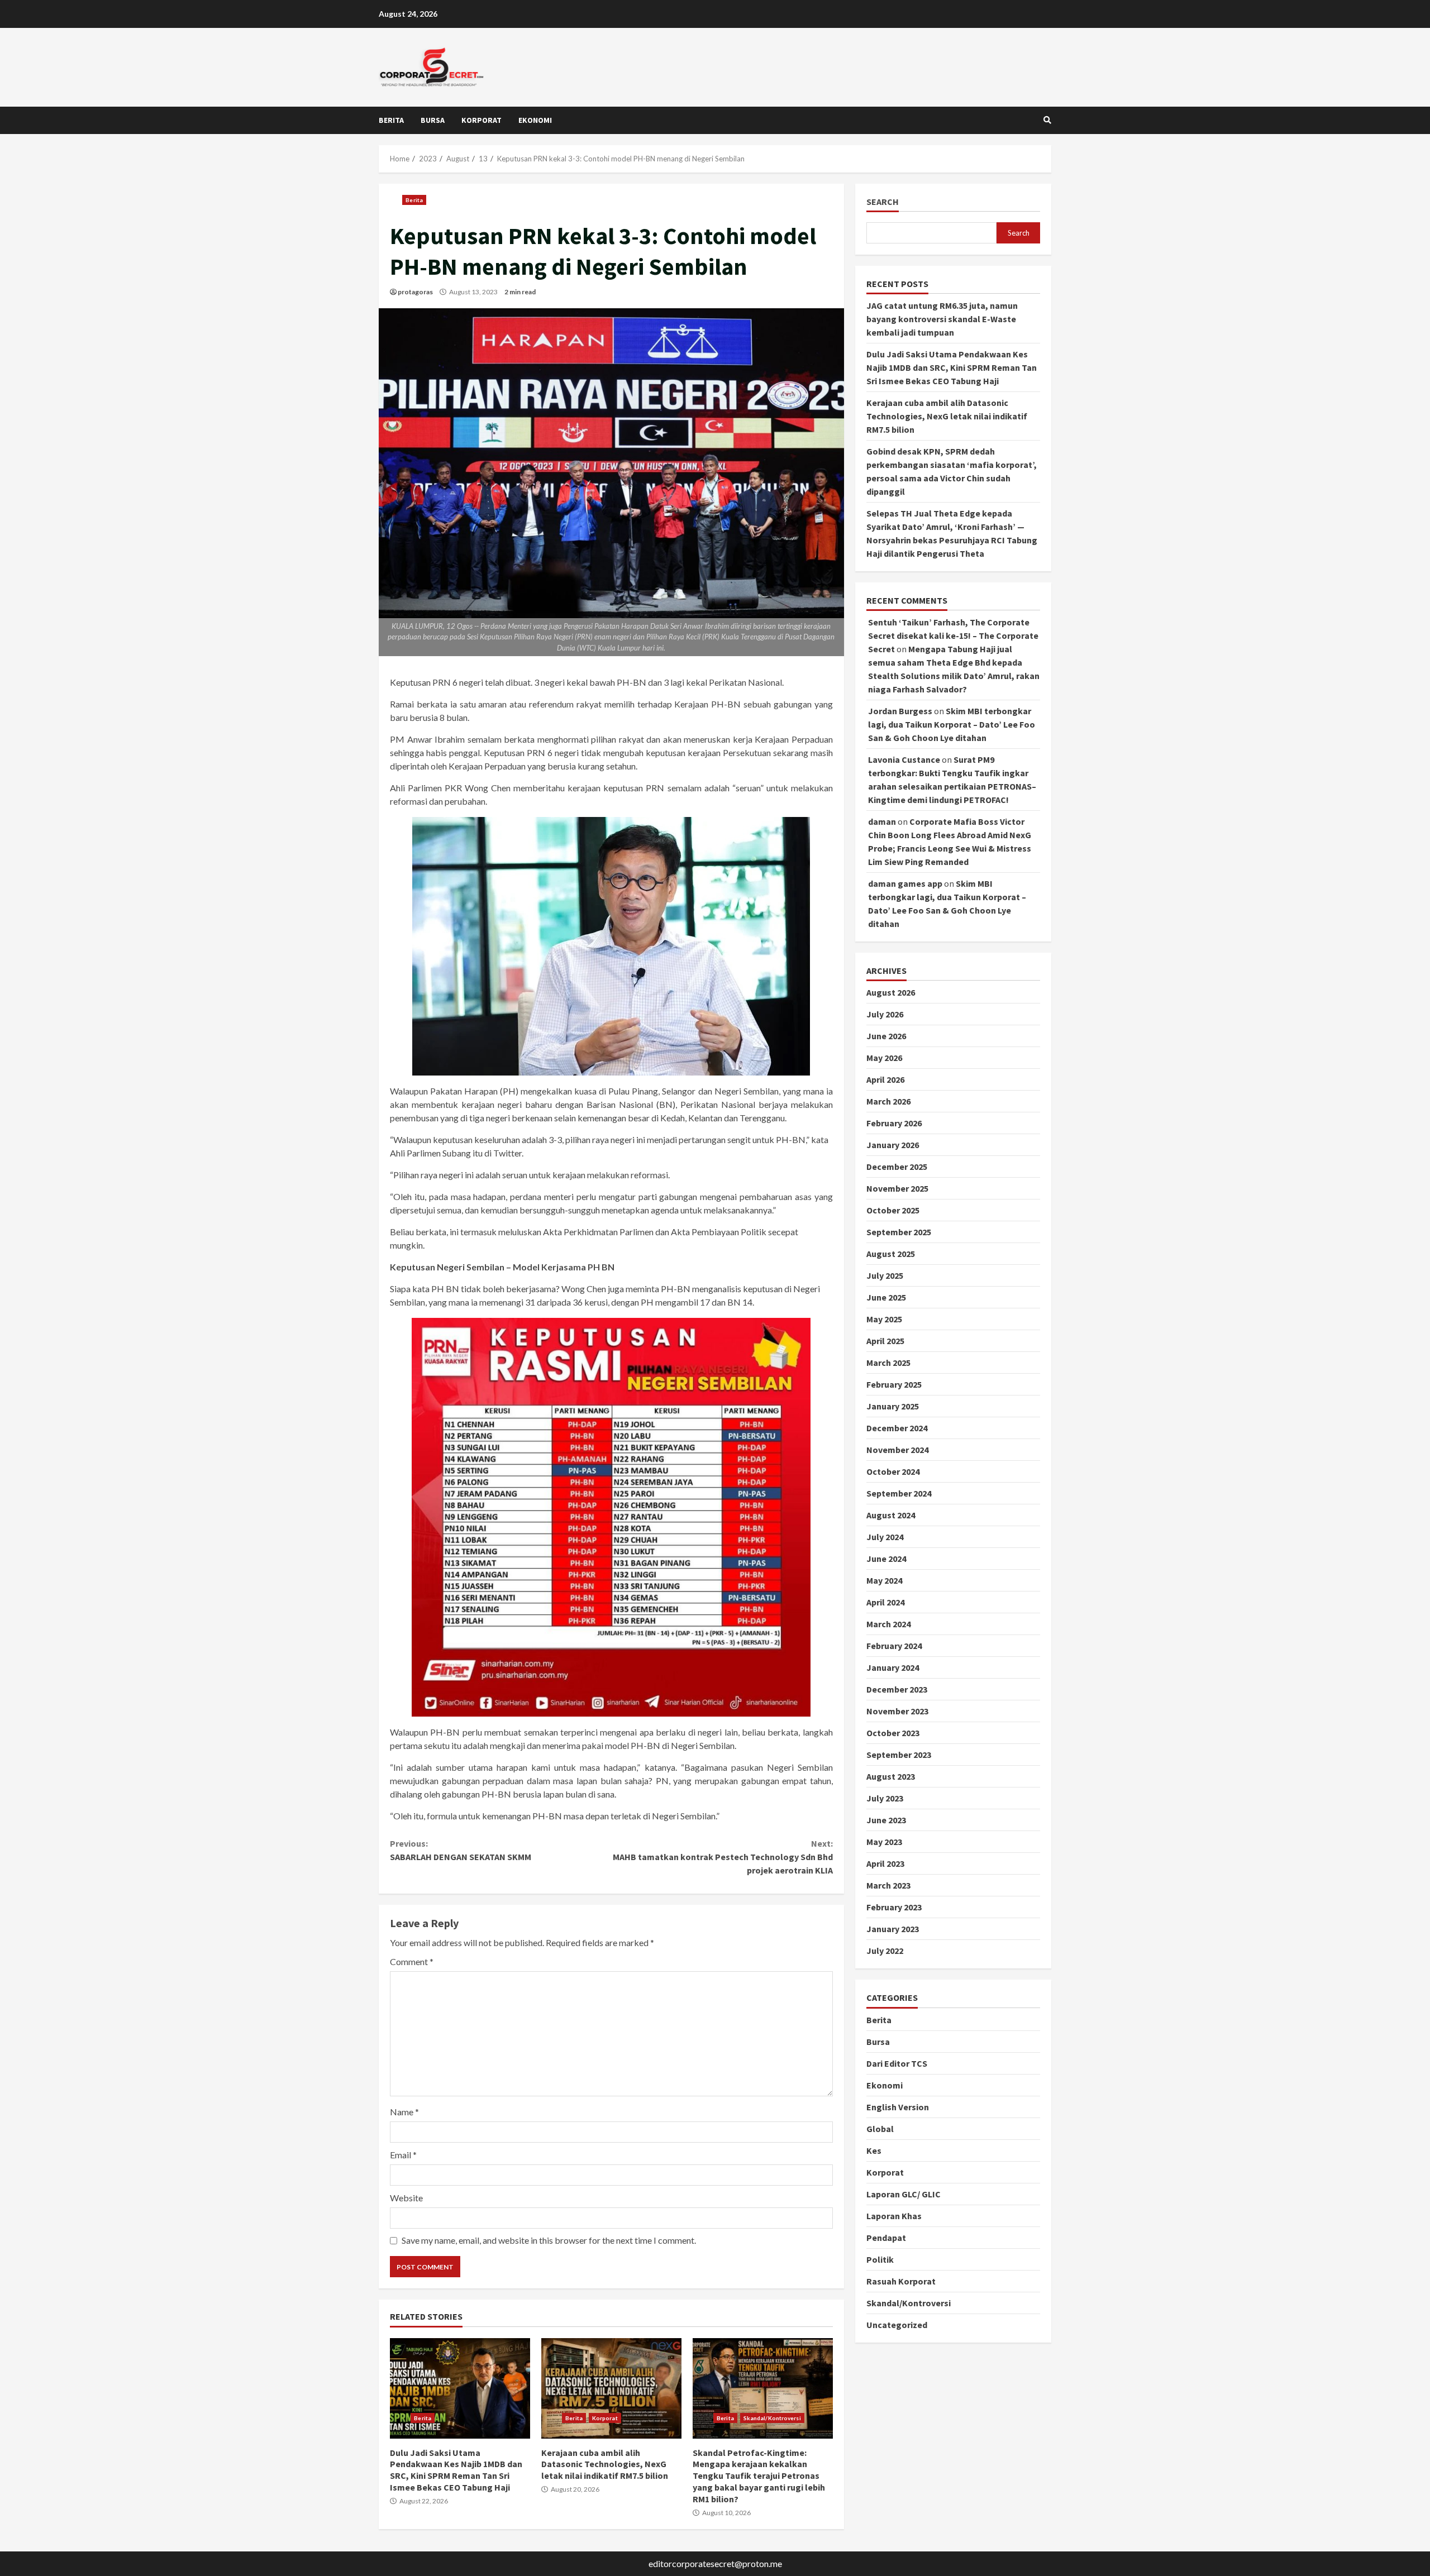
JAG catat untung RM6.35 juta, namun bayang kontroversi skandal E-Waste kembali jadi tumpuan (942, 319)
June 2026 (886, 1036)
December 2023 (897, 1690)
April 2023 (885, 1864)
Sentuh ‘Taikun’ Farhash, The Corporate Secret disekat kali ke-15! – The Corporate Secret (953, 636)
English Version (898, 2107)
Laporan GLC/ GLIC (904, 2194)
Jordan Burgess (900, 711)
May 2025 (884, 1320)
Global (880, 2129)
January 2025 (893, 1407)
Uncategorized (897, 2325)
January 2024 (893, 1668)
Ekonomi (535, 120)
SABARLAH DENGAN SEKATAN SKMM (461, 1850)
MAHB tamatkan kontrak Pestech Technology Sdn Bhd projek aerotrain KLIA (723, 1857)
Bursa (433, 120)
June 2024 (886, 1559)
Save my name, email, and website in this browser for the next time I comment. (549, 2240)
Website (406, 2198)
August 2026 (891, 993)
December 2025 (897, 1167)
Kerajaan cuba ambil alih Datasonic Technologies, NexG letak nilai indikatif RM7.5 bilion (611, 2388)
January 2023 (893, 1929)
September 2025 (899, 1232)
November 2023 (897, 1712)
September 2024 (899, 1494)
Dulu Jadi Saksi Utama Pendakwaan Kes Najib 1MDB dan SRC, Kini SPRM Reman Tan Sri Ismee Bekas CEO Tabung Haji (460, 2388)
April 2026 (885, 1080)
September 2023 (899, 1755)
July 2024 (885, 1537)
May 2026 (884, 1058)
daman (882, 822)
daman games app (905, 884)
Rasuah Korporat (901, 2281)
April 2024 (885, 1603)
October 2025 (893, 1211)
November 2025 (897, 1189)
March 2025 (888, 1363)
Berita (391, 120)
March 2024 (888, 1624)
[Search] (1047, 120)
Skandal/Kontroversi (772, 2418)
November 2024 (897, 1450)
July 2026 (885, 1015)
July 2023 (885, 1799)
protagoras (415, 292)
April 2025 (885, 1341)
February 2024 (894, 1646)
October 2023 (893, 1733)
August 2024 (891, 1516)
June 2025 (886, 1298)
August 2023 (891, 1777)
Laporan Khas (894, 2216)
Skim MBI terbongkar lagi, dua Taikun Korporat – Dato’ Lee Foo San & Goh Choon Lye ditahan (952, 725)
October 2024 (893, 1472)
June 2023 (886, 1820)
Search (883, 202)
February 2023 (894, 1908)
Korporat (482, 120)
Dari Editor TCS (897, 2063)
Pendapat (886, 2238)
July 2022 (885, 1951)
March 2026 (888, 1102)
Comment (412, 1961)
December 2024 (897, 1428)
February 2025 (894, 1385)
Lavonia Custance (904, 760)
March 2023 (888, 1886)
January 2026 (893, 1145)
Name (404, 2112)
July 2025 (885, 1276)
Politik (880, 2259)
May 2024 (884, 1581)
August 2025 (891, 1254)
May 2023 (884, 1842)
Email (403, 2155)
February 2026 (894, 1124)
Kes (874, 2150)
